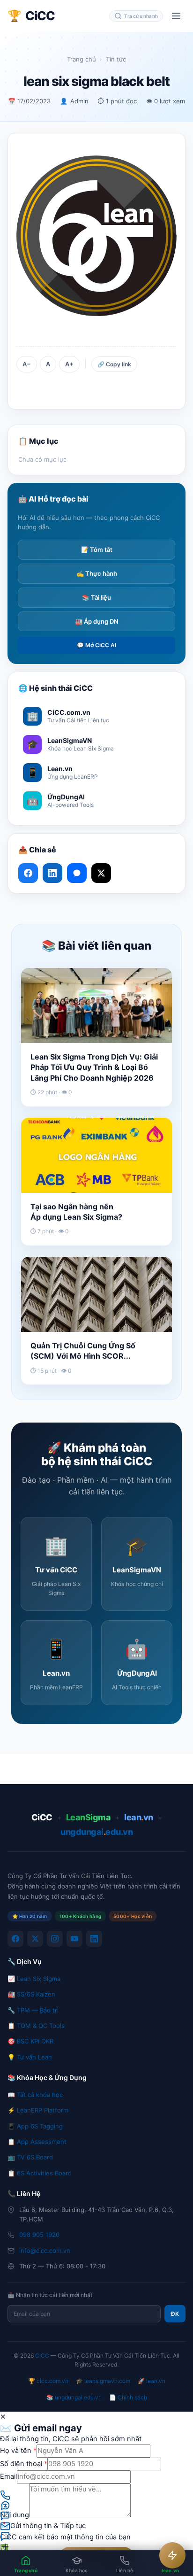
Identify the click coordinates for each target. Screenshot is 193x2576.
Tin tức (116, 59)
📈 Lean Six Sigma (34, 1979)
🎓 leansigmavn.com (103, 2381)
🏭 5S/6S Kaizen (31, 1994)
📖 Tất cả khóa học (35, 2095)
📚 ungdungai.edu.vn (74, 2397)
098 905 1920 (39, 2235)
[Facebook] (15, 1939)
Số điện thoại (24, 2464)
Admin (79, 101)
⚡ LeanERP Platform (38, 2110)
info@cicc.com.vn (45, 2251)
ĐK (175, 2314)
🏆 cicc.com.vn (48, 2381)
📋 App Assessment (37, 2142)
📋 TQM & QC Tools (36, 2026)
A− (27, 364)
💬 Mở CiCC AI (96, 645)
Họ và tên (18, 2451)
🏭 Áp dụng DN (97, 621)
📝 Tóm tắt (97, 549)
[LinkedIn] (94, 1939)
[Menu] (176, 16)
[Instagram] (55, 1939)
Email (8, 2476)
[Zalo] (77, 873)
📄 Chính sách (128, 2397)
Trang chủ (82, 59)
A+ (69, 364)
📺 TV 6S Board (30, 2157)
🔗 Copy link (114, 364)
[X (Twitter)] (35, 1939)
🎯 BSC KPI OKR (30, 2041)
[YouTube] (74, 1939)
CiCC (42, 2356)
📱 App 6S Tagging (35, 2126)
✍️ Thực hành (97, 573)
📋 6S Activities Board (40, 2173)
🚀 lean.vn (152, 2381)
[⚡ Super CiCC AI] (172, 2555)
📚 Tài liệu (96, 597)
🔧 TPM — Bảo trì (33, 2010)
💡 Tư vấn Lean (30, 2057)
